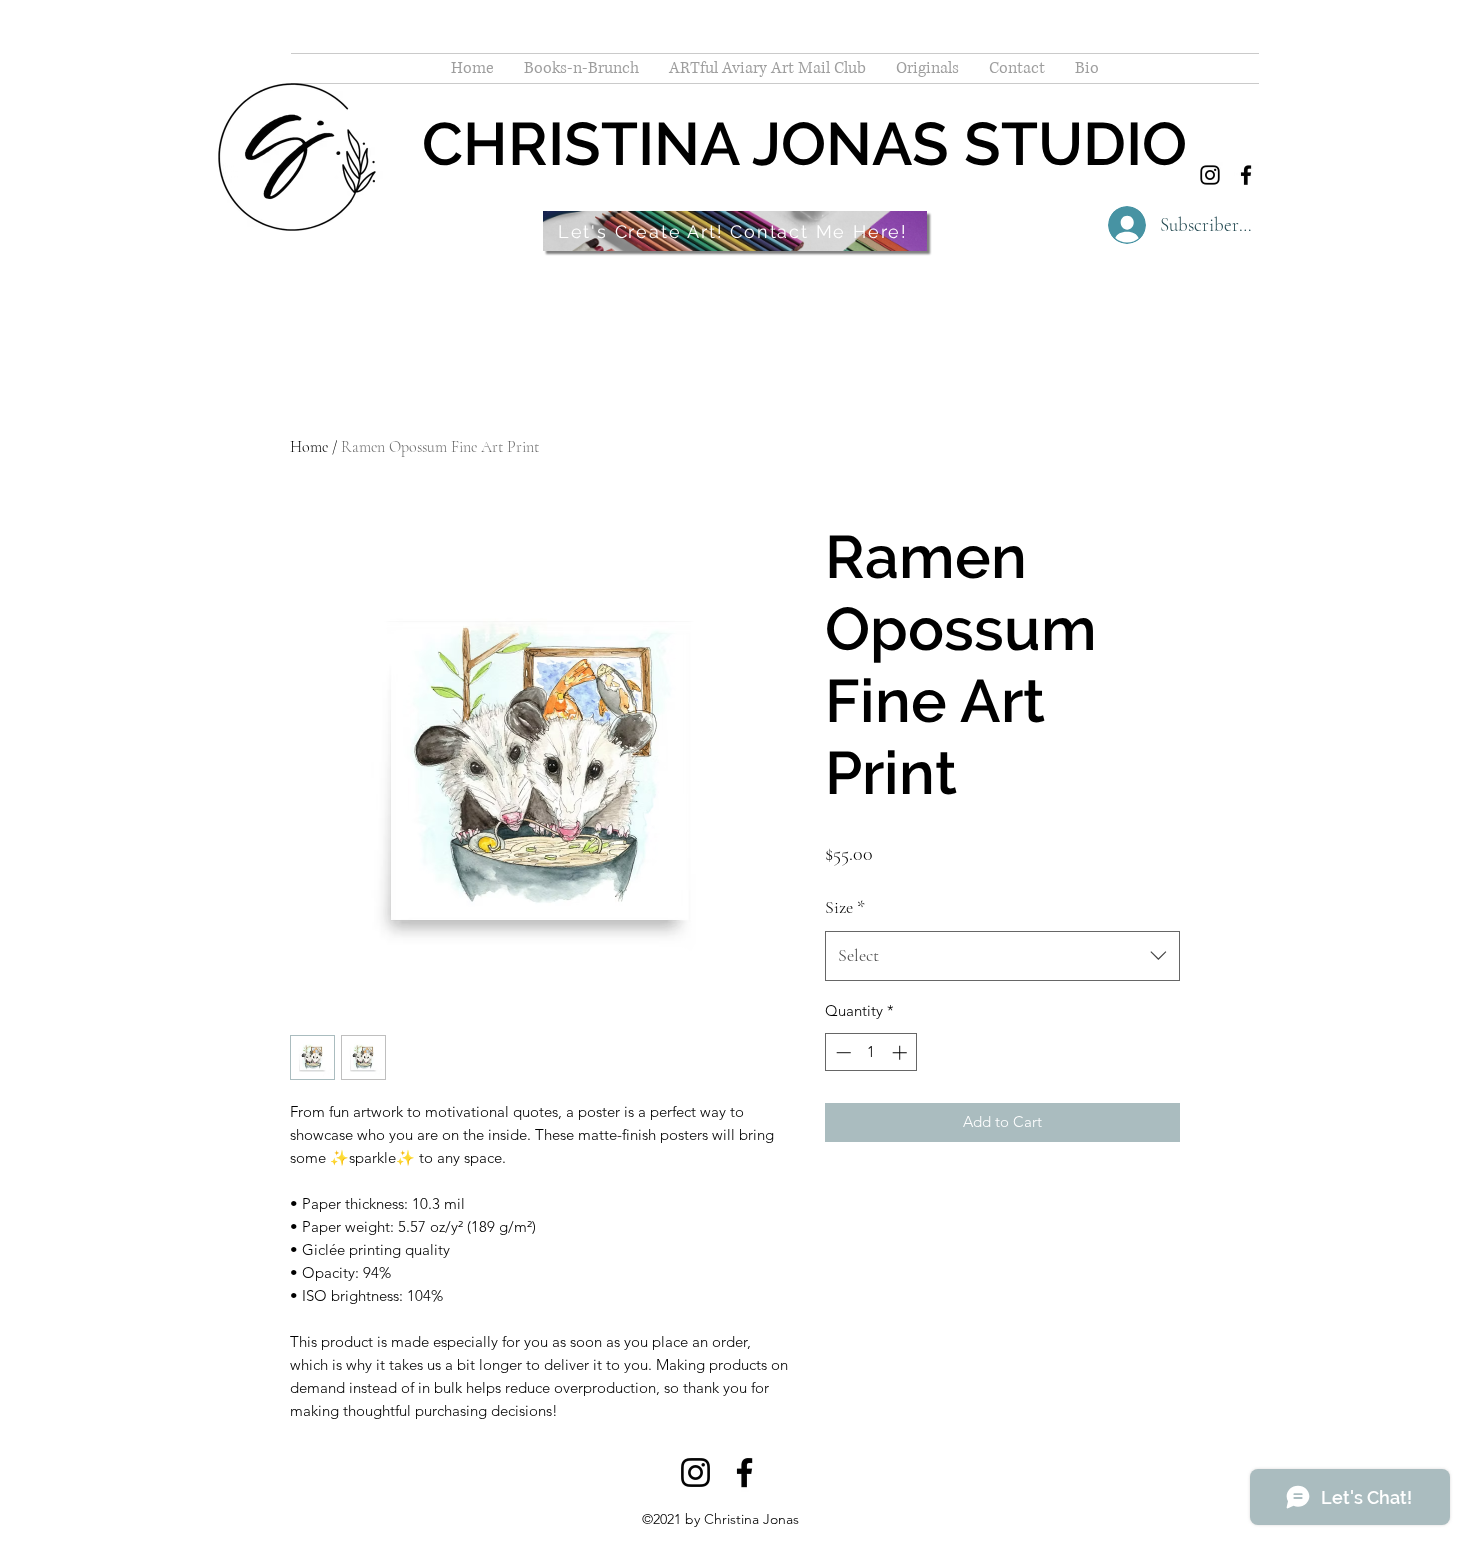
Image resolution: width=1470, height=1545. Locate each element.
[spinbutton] (871, 1052)
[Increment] (901, 1052)
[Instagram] (1210, 175)
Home (309, 447)
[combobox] (1002, 956)
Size (845, 907)
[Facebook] (1246, 175)
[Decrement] (841, 1052)
